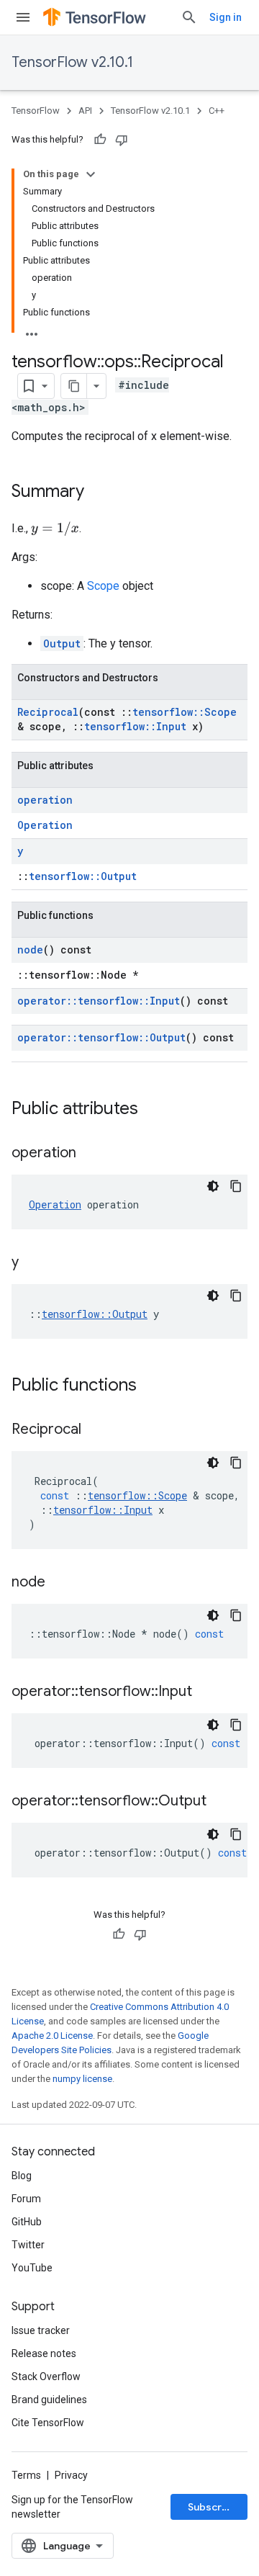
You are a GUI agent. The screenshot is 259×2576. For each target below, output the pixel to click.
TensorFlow (36, 111)
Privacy (71, 2475)
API (85, 111)
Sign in (226, 17)
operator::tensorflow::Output (101, 1037)
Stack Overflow (46, 2377)
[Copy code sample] (236, 1186)
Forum (26, 2199)
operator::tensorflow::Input (99, 1001)
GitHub (27, 2222)
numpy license (82, 2079)
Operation (45, 825)
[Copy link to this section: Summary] (99, 493)
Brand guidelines (49, 2400)
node (30, 950)
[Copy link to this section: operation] (91, 1154)
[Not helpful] (122, 140)
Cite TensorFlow (48, 2423)
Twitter (28, 2245)
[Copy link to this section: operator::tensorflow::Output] (221, 1802)
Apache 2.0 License (52, 2036)
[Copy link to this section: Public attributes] (153, 1110)
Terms (26, 2475)
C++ (217, 111)
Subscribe (213, 2507)
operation (45, 800)
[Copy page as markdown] (74, 386)
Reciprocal (48, 712)
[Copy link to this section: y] (33, 1263)
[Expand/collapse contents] (91, 174)
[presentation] (55, 529)
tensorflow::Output (83, 876)
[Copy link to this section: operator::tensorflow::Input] (206, 1692)
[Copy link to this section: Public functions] (151, 1386)
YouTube (32, 2268)
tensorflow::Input (135, 726)
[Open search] (189, 17)
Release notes (44, 2353)
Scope (103, 586)
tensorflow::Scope (185, 712)
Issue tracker (41, 2330)
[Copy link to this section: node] (60, 1583)
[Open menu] (23, 17)
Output (62, 643)
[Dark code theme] (213, 1186)
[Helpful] (100, 140)
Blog (22, 2176)
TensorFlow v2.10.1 (72, 62)
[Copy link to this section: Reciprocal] (96, 1430)
